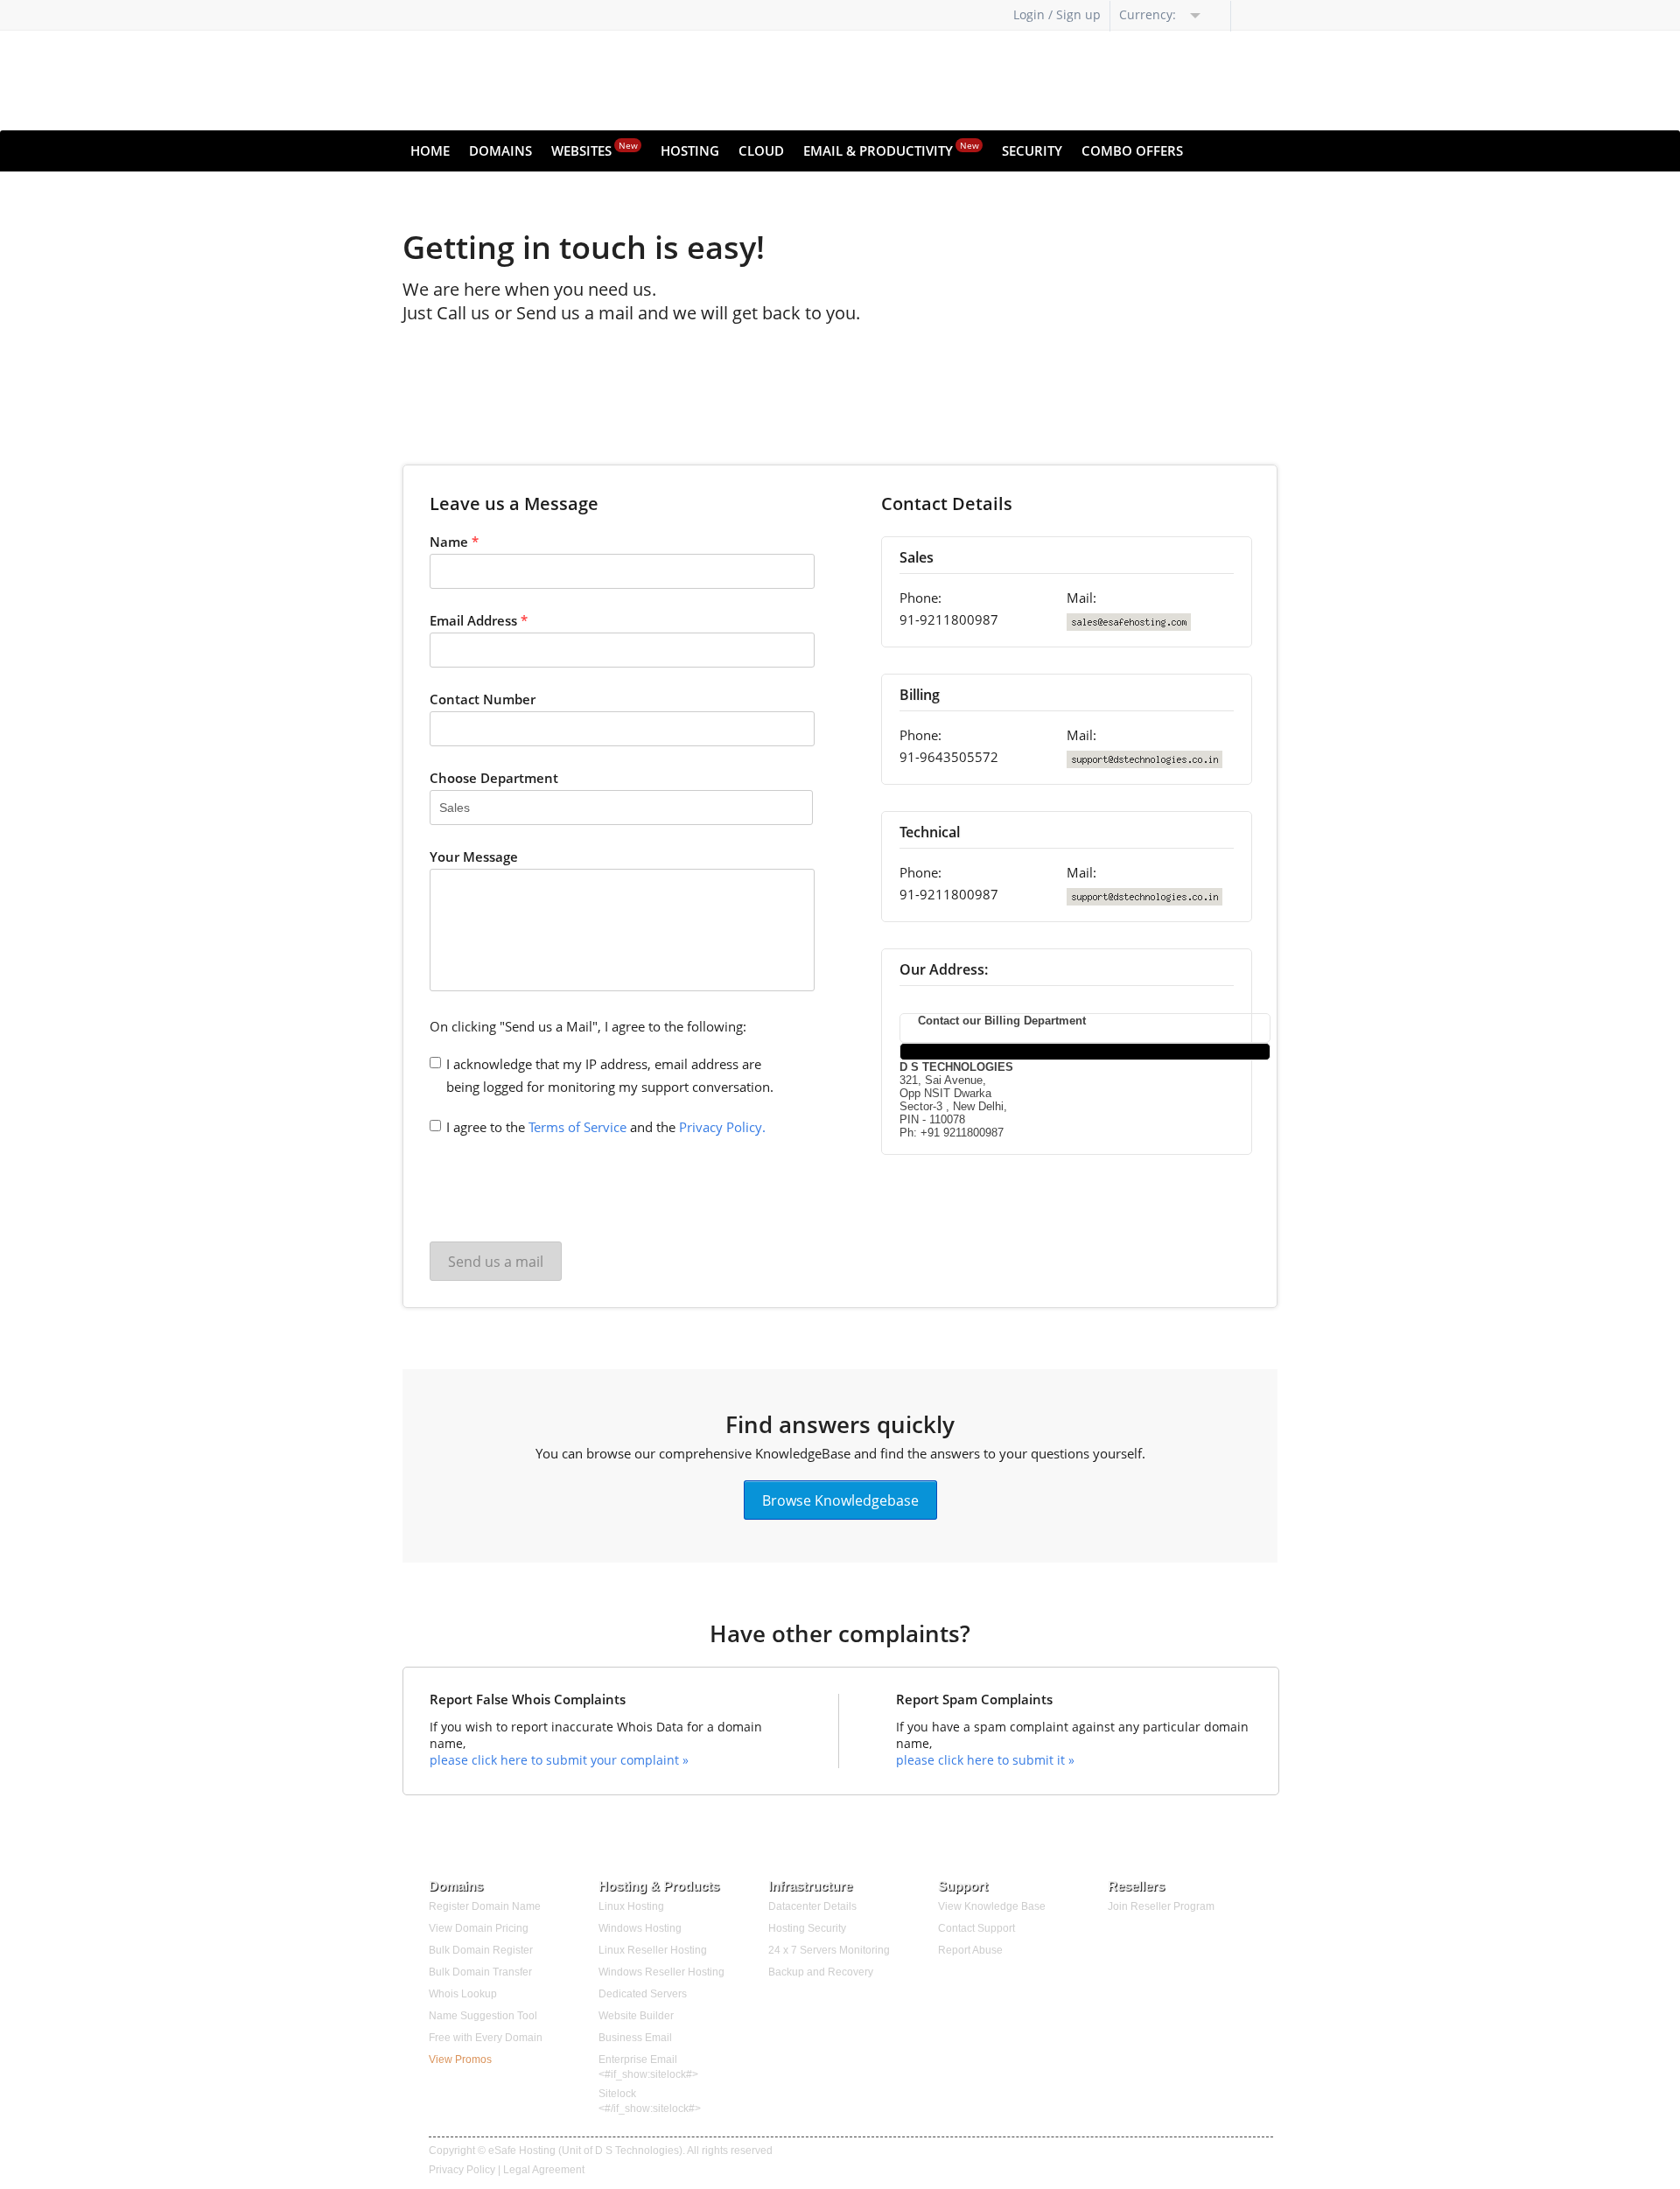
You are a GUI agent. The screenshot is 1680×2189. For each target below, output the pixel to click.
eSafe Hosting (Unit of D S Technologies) (585, 2151)
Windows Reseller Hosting (661, 1972)
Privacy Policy (462, 2170)
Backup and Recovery (821, 1972)
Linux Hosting (631, 1906)
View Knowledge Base (992, 1906)
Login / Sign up (1057, 14)
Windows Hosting (640, 1928)
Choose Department (494, 778)
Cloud (761, 150)
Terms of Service (577, 1127)
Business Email (635, 2038)
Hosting (690, 150)
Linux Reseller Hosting (653, 1950)
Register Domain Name (485, 1906)
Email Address (479, 620)
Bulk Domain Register (481, 1950)
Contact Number (483, 699)
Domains (500, 150)
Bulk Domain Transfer (480, 1972)
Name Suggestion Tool (483, 2016)
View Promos (460, 2060)
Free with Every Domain (486, 2038)
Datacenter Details (812, 1906)
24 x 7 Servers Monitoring (829, 1950)
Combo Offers (1132, 150)
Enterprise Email (638, 2060)
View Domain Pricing (479, 1928)
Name (454, 542)
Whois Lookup (463, 1994)
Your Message (474, 857)
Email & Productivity (891, 149)
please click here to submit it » (985, 1760)
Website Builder (636, 2016)
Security (1032, 150)
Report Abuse (970, 1950)
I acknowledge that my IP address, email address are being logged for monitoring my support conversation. (610, 1075)
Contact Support (976, 1928)
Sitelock (617, 2094)
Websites (595, 149)
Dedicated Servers (643, 1994)
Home (430, 150)
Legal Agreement (544, 2170)
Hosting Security (807, 1928)
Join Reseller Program (1161, 1906)
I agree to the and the (606, 1127)
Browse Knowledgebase (840, 1500)
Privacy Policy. (722, 1127)
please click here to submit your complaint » (559, 1760)
